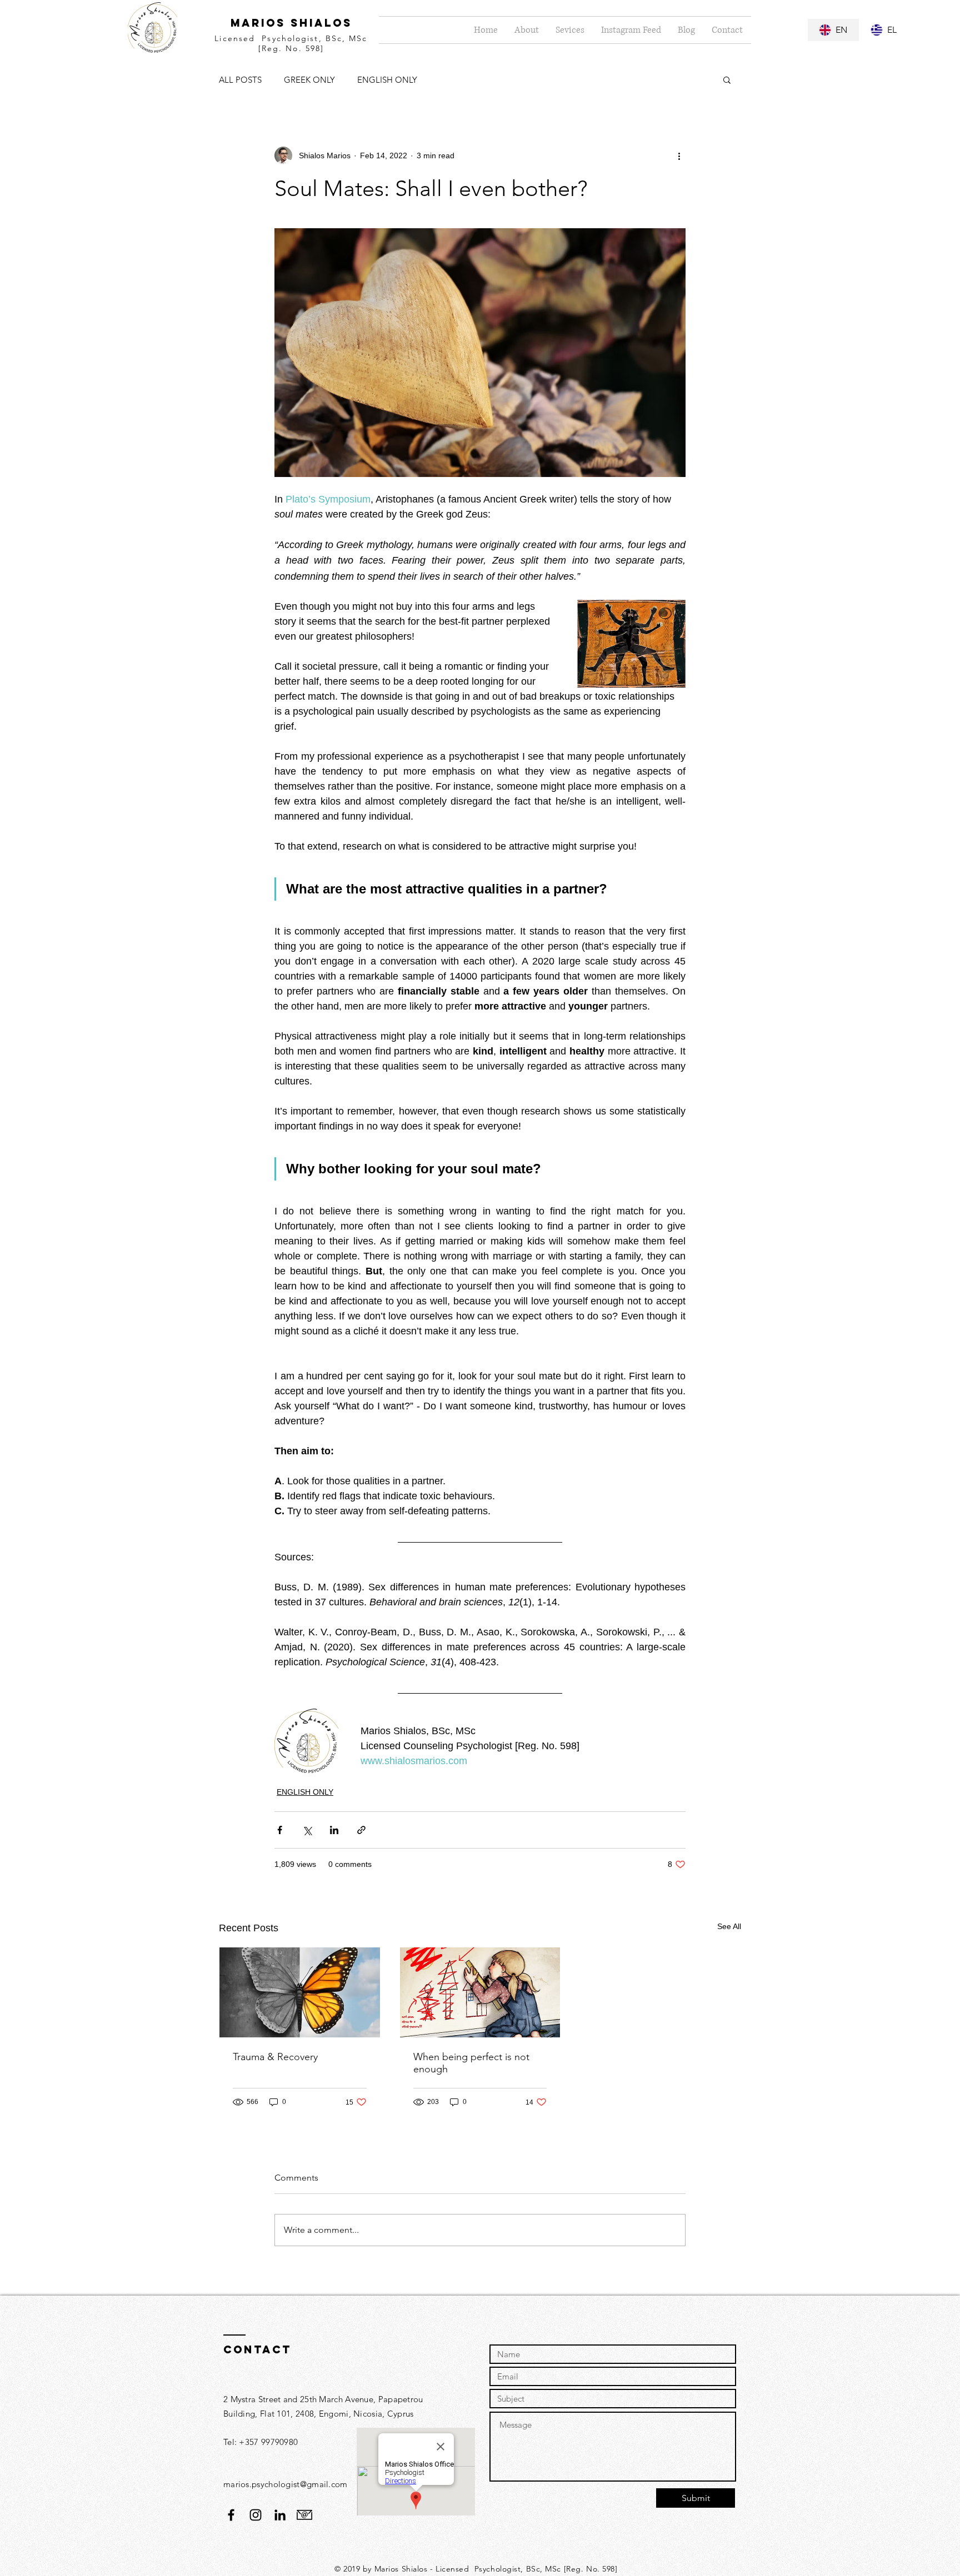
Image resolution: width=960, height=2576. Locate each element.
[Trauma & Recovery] (300, 1992)
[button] (727, 79)
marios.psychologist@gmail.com (286, 2484)
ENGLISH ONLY (387, 80)
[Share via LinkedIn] (334, 1830)
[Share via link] (361, 1830)
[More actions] (679, 155)
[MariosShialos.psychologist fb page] (231, 2515)
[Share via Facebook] (280, 1830)
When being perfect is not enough (471, 2063)
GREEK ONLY (309, 80)
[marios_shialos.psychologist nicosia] (256, 2515)
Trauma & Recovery (275, 2057)
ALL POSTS (240, 80)
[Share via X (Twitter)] (307, 1830)
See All (729, 1926)
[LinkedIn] (280, 2515)
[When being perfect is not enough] (480, 1992)
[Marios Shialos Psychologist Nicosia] (304, 2515)
